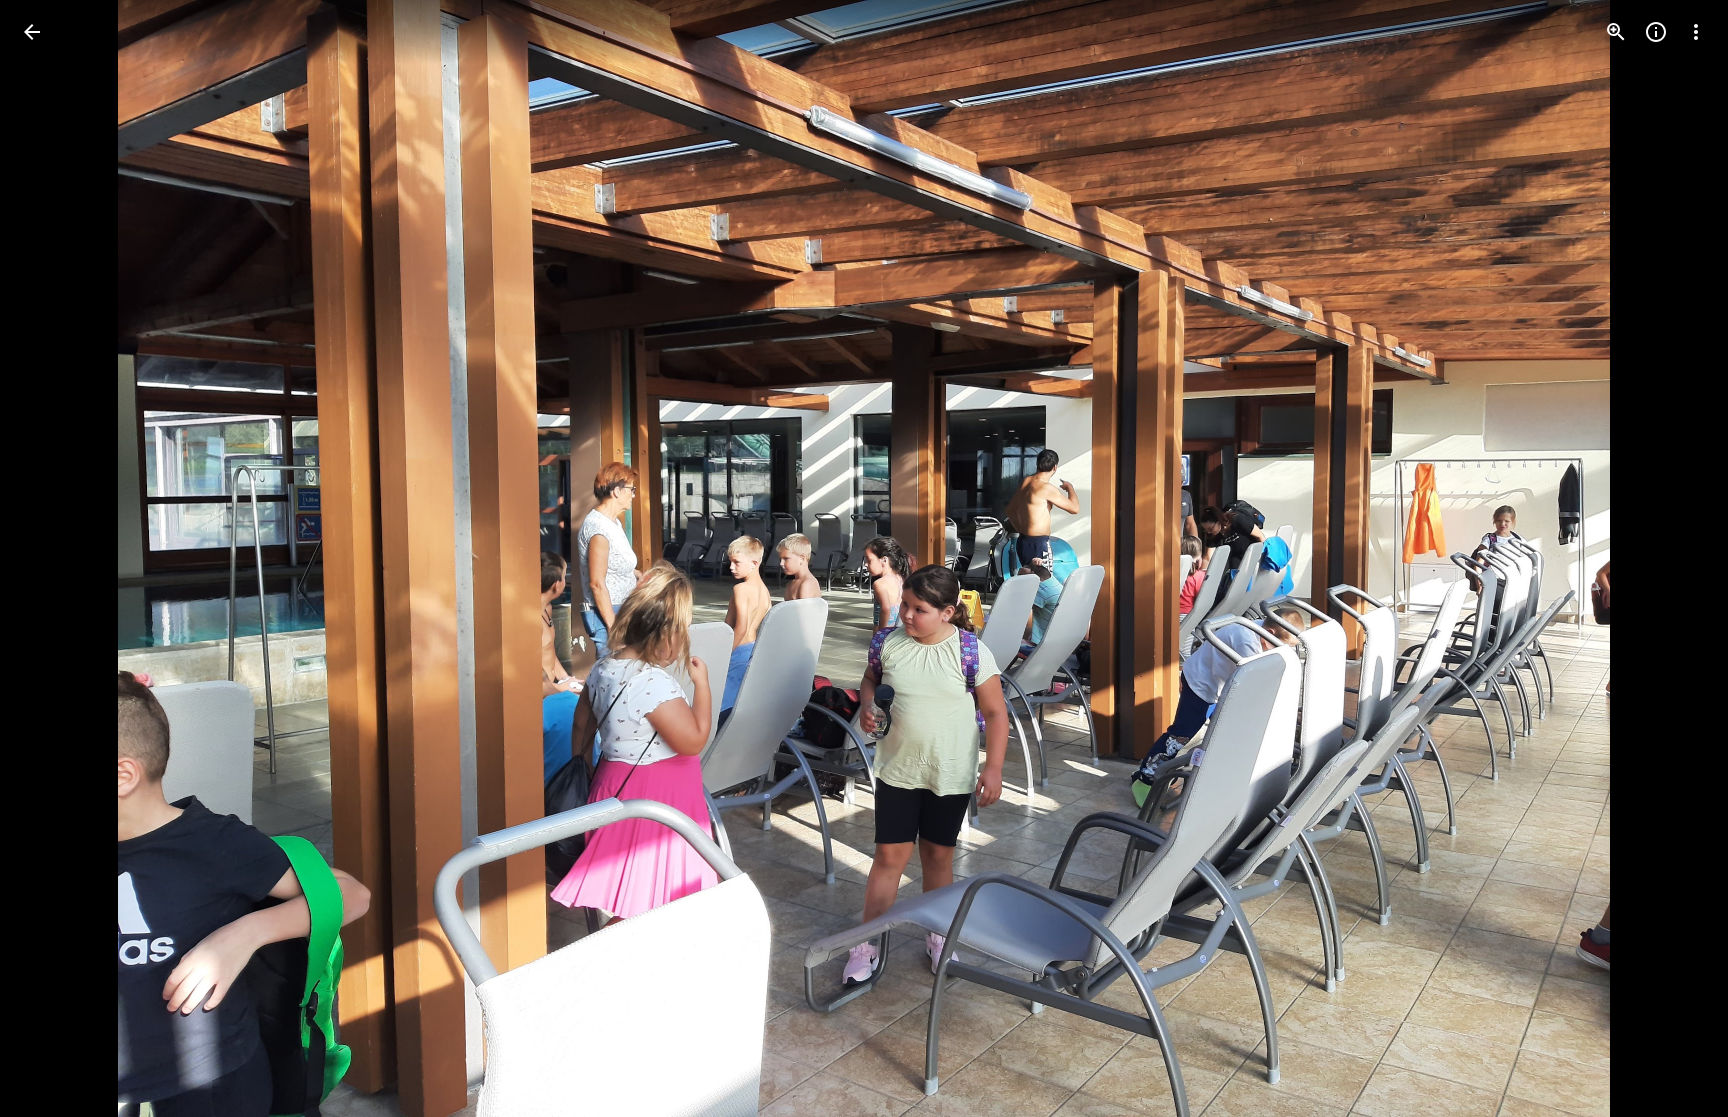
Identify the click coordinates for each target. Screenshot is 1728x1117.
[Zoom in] (1616, 32)
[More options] (1696, 32)
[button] (1672, 559)
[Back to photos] (32, 32)
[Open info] (1656, 32)
